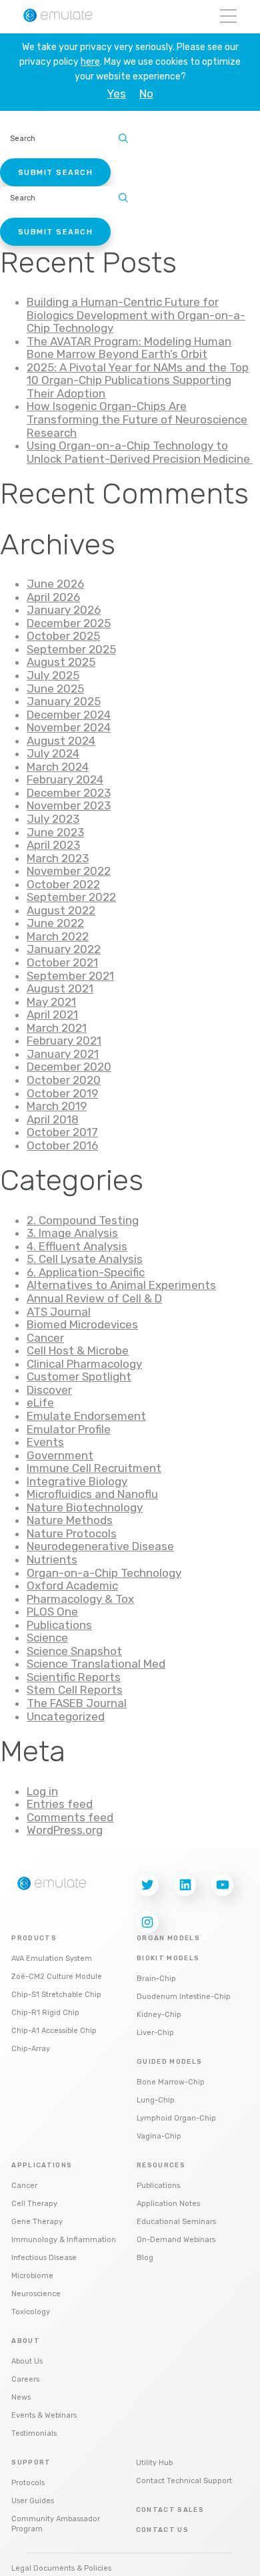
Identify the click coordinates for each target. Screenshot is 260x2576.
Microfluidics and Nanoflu (92, 1494)
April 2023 (53, 845)
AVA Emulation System (52, 1959)
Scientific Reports (74, 1677)
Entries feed (60, 1804)
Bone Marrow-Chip (171, 2082)
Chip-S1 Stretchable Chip (56, 1995)
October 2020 (64, 1080)
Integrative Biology (77, 1481)
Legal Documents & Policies (61, 2568)
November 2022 (69, 871)
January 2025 (64, 701)
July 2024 (53, 753)
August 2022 (61, 910)
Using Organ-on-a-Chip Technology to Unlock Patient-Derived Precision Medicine (140, 452)
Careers (25, 2379)
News (21, 2397)
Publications (59, 1625)
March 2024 (58, 767)
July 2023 (53, 819)
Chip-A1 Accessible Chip (54, 2031)
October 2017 (62, 1132)
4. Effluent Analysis (77, 1246)
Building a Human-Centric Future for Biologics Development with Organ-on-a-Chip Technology (136, 315)
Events (45, 1442)
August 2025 (61, 662)
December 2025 (69, 623)
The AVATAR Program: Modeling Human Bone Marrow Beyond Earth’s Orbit (129, 348)
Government (60, 1455)
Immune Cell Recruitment (94, 1468)
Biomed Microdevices (82, 1324)
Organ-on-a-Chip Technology (104, 1573)
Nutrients (52, 1559)
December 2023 (69, 793)
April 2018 (53, 1119)
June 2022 (55, 923)
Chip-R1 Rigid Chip (45, 2013)
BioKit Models (168, 1958)
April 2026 (53, 597)
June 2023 (55, 832)
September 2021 (70, 976)
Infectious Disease (44, 2258)
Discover (49, 1390)
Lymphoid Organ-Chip (176, 2118)
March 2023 (58, 858)
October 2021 (62, 962)
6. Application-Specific (86, 1272)
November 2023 (69, 805)
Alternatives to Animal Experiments (121, 1285)
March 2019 (57, 1106)
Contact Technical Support (184, 2481)
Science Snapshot (74, 1651)
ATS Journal (59, 1312)
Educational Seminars (176, 2222)
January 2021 (63, 1054)
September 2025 (71, 649)
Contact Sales (170, 2510)
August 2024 (61, 741)
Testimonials (34, 2433)
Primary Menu (228, 17)
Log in (42, 1791)
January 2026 (64, 610)
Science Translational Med (96, 1664)
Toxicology (31, 2312)
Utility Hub (154, 2463)
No (146, 94)
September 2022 (71, 897)
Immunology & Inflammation (64, 2240)
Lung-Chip (156, 2100)
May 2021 (51, 1002)
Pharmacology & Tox (80, 1599)
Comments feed (70, 1817)
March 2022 (58, 936)
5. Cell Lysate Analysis (85, 1259)
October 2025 (63, 636)
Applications (42, 2165)
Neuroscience (36, 2294)
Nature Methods (70, 1520)
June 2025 (55, 689)
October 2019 (62, 1093)
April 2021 (52, 1015)
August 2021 (60, 988)
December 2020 (69, 1067)
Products (34, 1938)
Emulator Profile (69, 1429)
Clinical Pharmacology (84, 1364)
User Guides (33, 2501)
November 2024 (69, 727)
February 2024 (65, 779)
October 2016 (62, 1145)
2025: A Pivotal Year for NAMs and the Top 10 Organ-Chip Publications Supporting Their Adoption (138, 380)
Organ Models (168, 1938)
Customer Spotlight (79, 1376)
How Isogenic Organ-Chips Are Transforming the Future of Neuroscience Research (137, 419)
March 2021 (57, 1028)
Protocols (28, 2483)
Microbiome (32, 2276)
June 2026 (55, 584)
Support (31, 2462)
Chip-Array (31, 2049)
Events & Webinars (44, 2415)
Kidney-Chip (159, 2015)
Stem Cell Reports (75, 1690)
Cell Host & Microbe (78, 1350)
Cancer (45, 1338)
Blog (145, 2258)
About (26, 2341)
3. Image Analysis (72, 1233)
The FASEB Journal (77, 1703)
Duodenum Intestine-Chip (184, 1997)
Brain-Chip (156, 1979)
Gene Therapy (37, 2222)
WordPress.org (65, 1830)
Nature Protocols (72, 1533)
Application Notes (168, 2204)
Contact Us (163, 2530)
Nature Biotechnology (85, 1507)
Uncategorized (66, 1716)
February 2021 (64, 1041)
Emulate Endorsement (86, 1416)
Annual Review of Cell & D (94, 1298)
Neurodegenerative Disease (100, 1546)
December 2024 (69, 715)
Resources (161, 2165)
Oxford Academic (72, 1586)
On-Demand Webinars (176, 2240)
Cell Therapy (34, 2204)
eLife (40, 1403)
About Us (27, 2361)
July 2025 (53, 675)
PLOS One (52, 1612)
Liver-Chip (155, 2033)
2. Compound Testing (83, 1220)
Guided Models (170, 2062)
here (90, 62)
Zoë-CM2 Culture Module (57, 1977)
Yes (116, 94)
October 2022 (63, 884)
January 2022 (64, 949)
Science (47, 1638)
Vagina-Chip (159, 2136)
